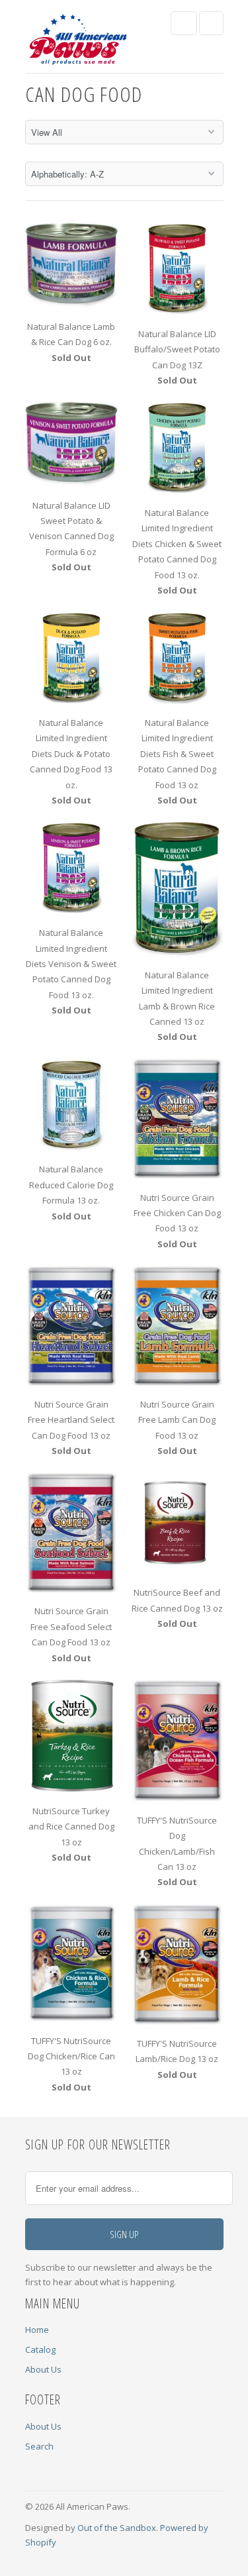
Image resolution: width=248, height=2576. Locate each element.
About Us (43, 2369)
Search (39, 2446)
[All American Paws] (78, 41)
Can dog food (84, 94)
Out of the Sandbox (117, 2528)
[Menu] (184, 23)
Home (37, 2330)
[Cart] (211, 23)
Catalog (40, 2349)
